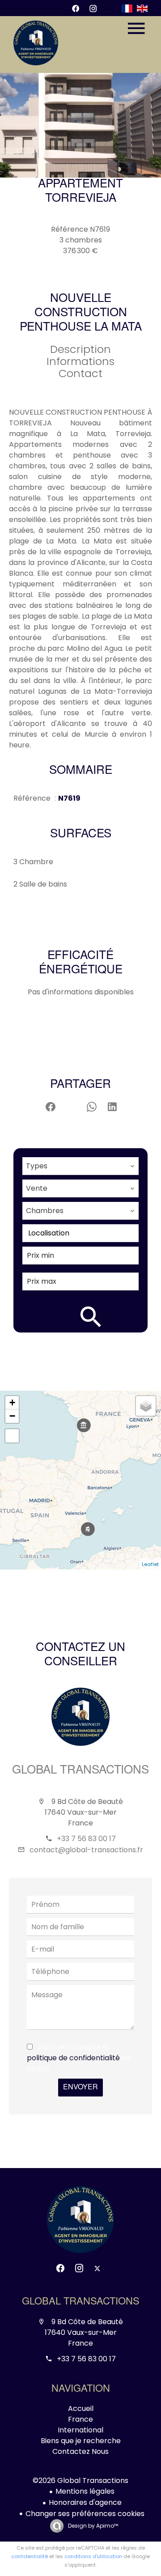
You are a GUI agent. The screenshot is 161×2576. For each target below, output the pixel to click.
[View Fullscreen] (12, 1436)
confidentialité (30, 2556)
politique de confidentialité (73, 2058)
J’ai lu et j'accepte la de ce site (79, 2058)
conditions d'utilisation (93, 2556)
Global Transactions (80, 1771)
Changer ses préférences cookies (85, 2514)
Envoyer (80, 2088)
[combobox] (80, 1166)
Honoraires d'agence (85, 2502)
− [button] (12, 1416)
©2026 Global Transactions (80, 2481)
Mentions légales (85, 2491)
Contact (80, 373)
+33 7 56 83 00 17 (86, 1839)
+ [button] (12, 1403)
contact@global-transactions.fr (86, 1850)
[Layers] (146, 1406)
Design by (92, 2526)
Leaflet (150, 1564)
